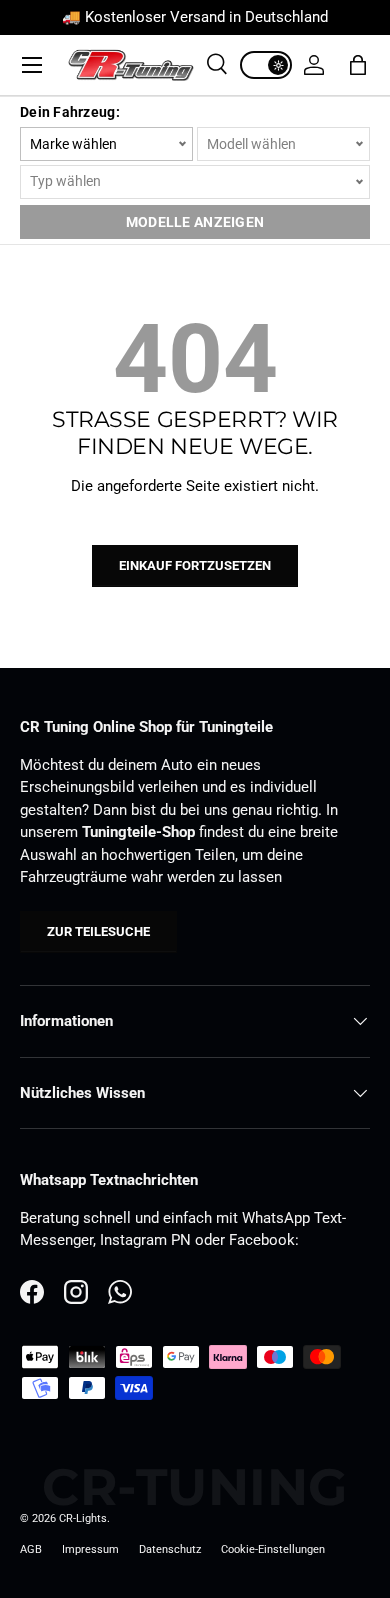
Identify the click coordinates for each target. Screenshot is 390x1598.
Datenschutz (170, 1549)
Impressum (90, 1549)
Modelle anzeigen (195, 222)
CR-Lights (83, 1518)
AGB (31, 1549)
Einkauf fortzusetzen (195, 565)
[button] (358, 65)
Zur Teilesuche (98, 931)
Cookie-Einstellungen (273, 1549)
